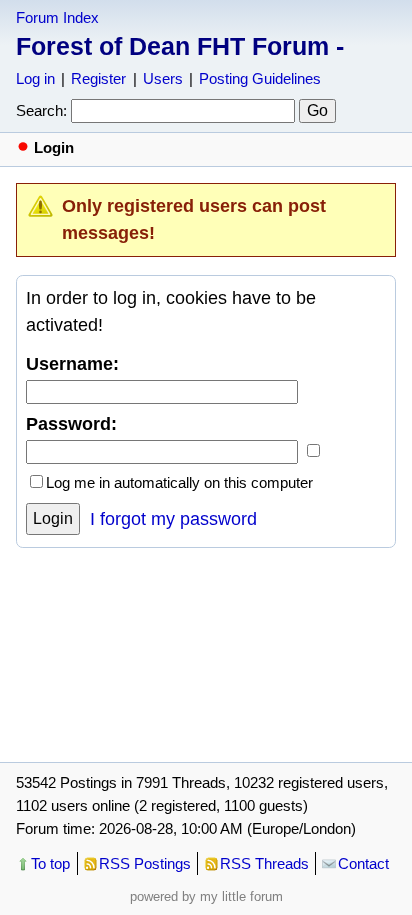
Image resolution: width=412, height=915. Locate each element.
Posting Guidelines (260, 78)
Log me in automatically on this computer (179, 482)
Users (163, 78)
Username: (72, 364)
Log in (35, 78)
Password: (71, 424)
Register (98, 78)
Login (53, 518)
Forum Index (57, 17)
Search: (41, 110)
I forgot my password (173, 519)
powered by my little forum (206, 896)
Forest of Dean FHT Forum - (180, 46)
